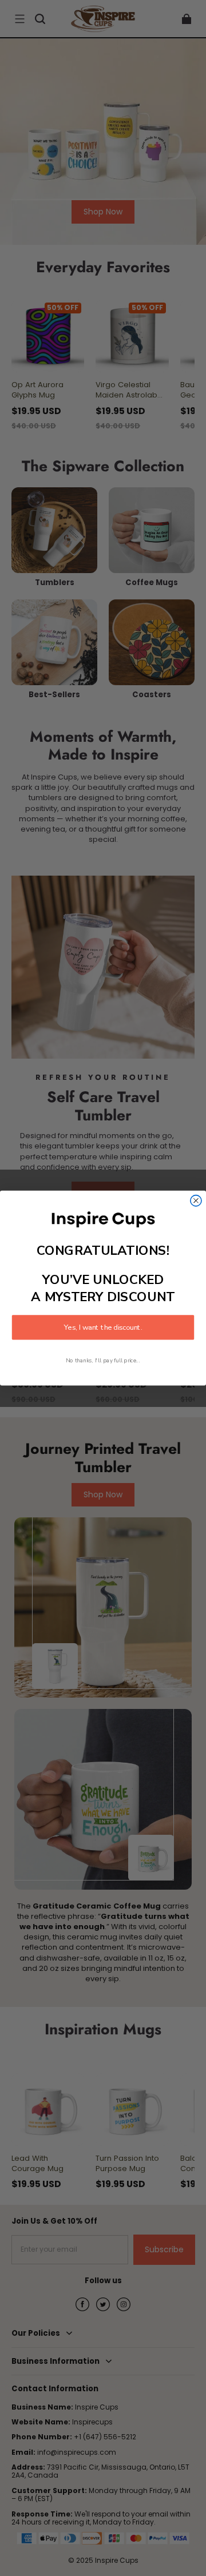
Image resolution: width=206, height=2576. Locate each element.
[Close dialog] (196, 1200)
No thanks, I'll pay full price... (103, 1360)
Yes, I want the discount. (103, 1327)
